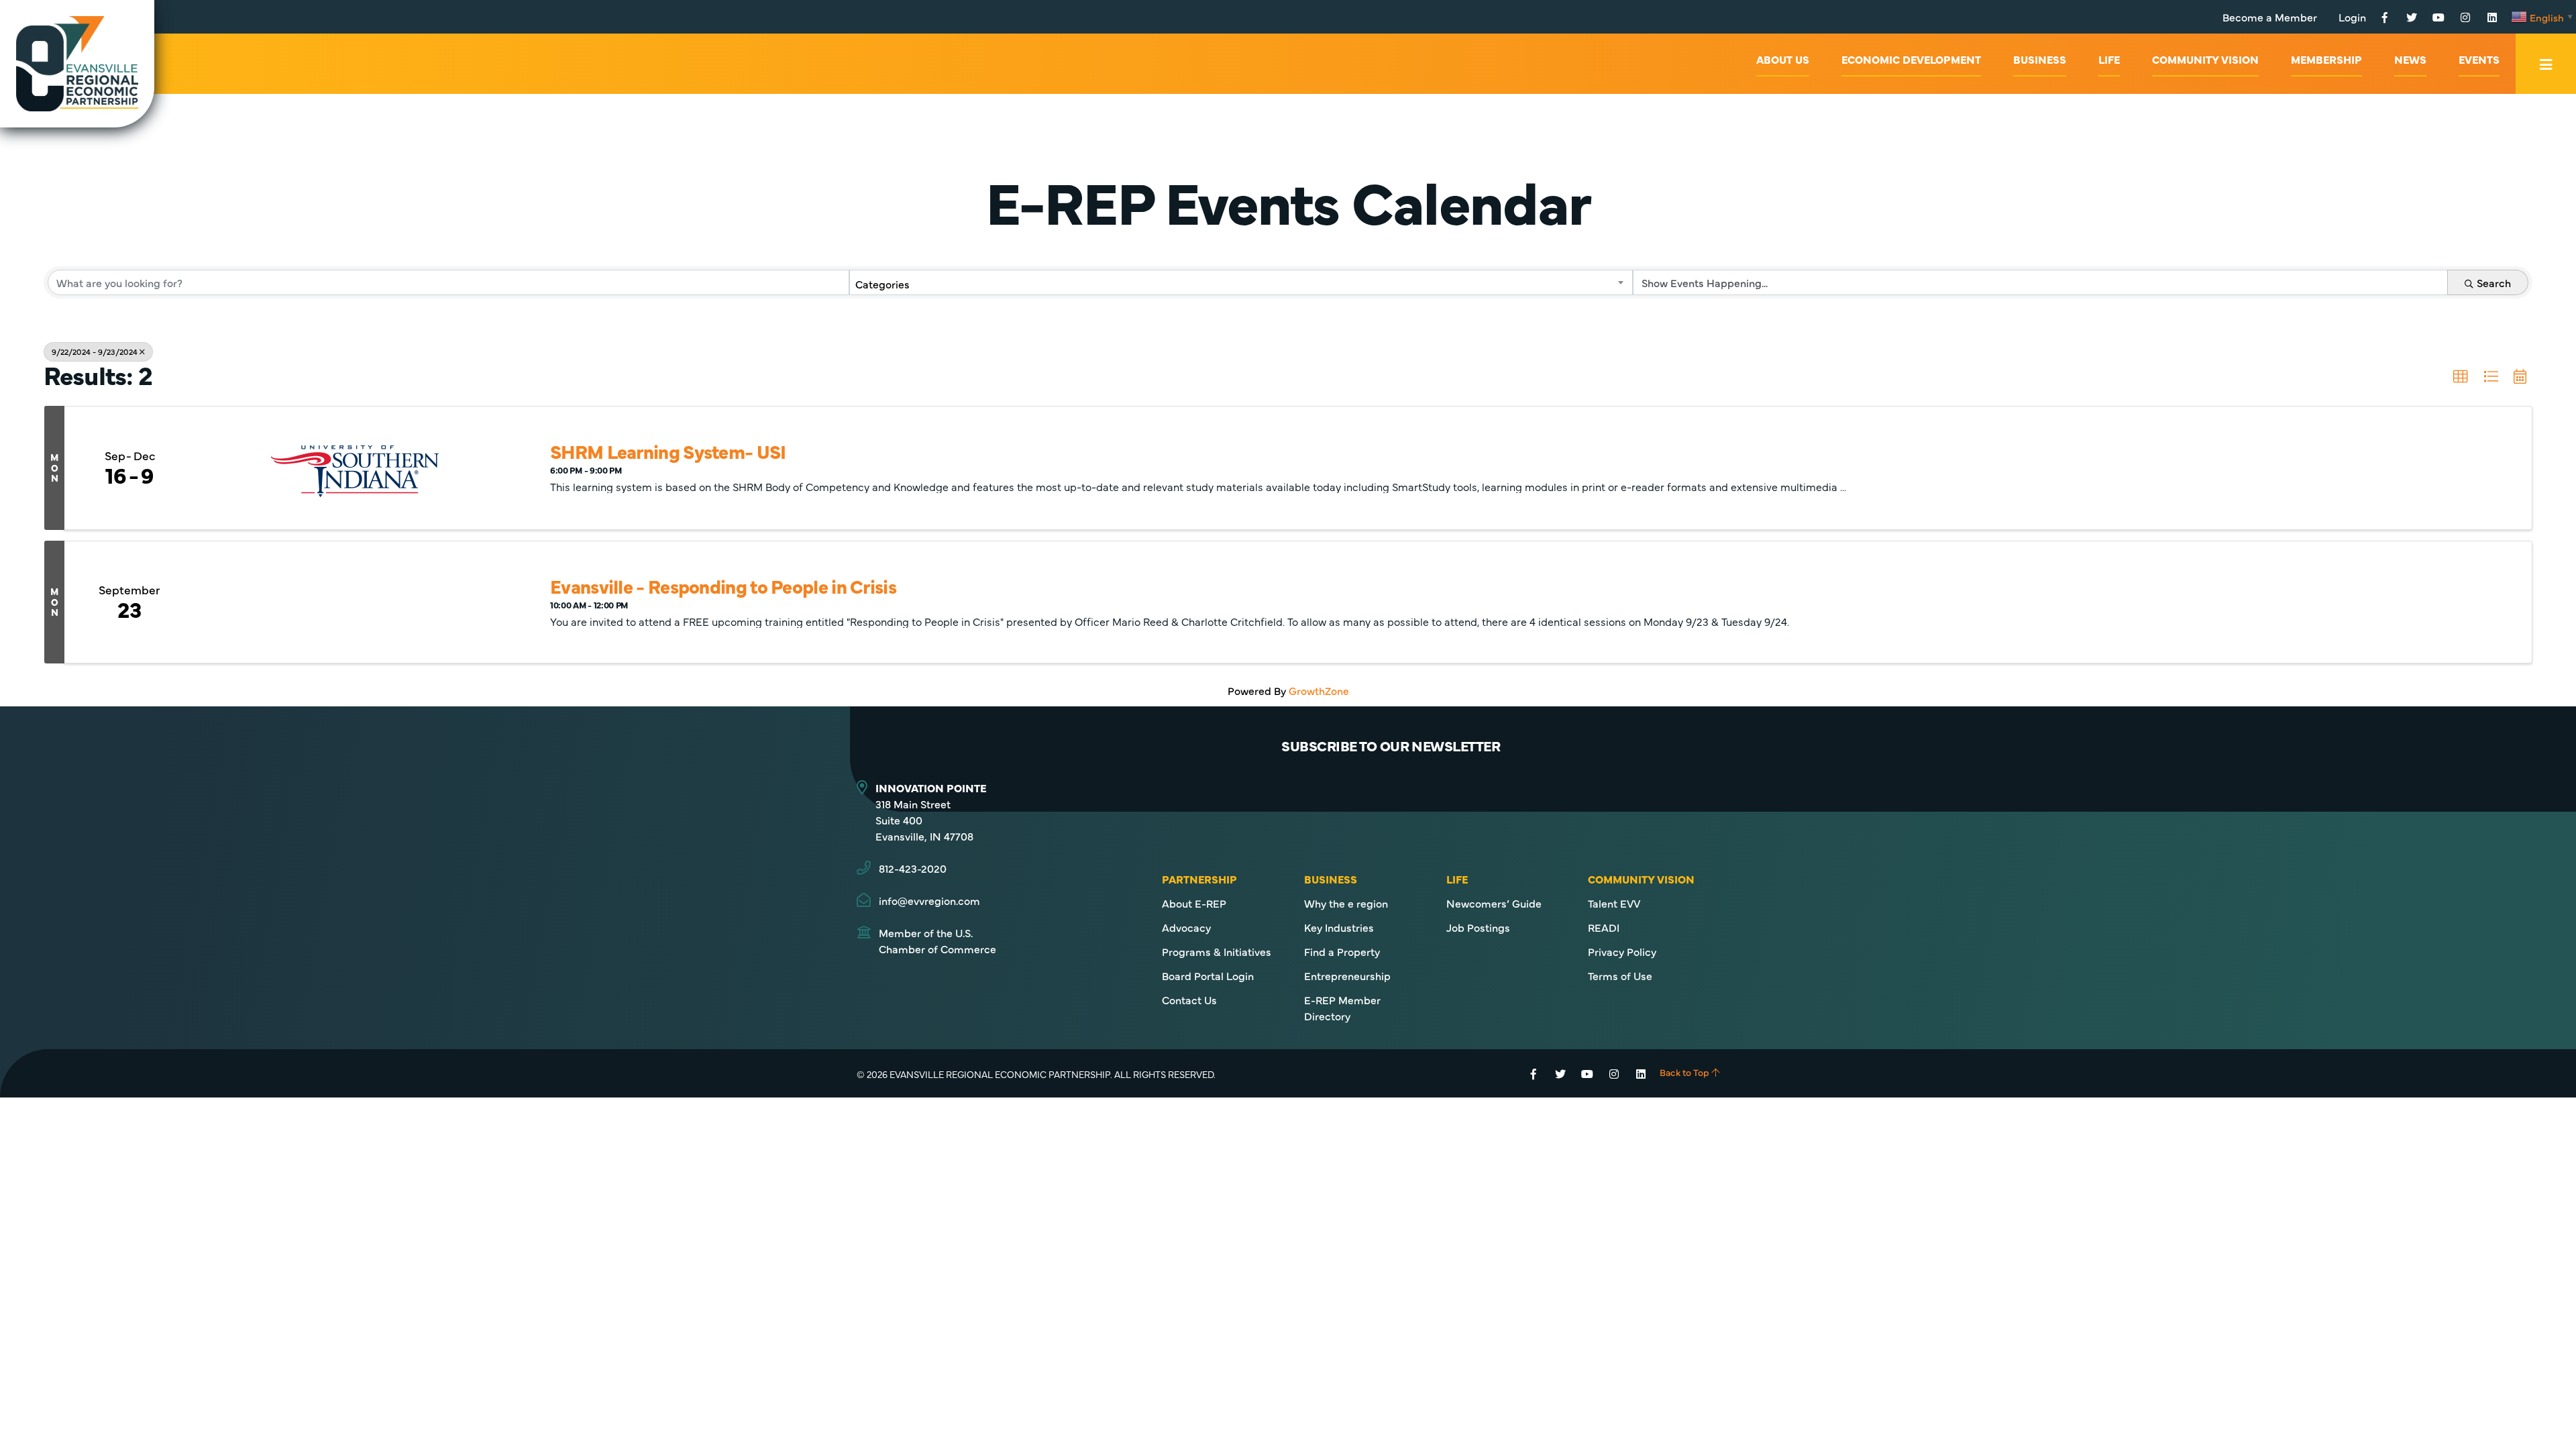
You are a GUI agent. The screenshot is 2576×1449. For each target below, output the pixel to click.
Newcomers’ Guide (1494, 903)
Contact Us (1189, 1000)
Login (2352, 17)
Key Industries (1339, 927)
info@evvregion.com (929, 900)
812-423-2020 (913, 868)
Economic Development (1911, 59)
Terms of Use (1620, 975)
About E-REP (1194, 903)
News (2410, 59)
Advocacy (1186, 927)
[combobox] (1241, 282)
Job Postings (1478, 927)
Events (2479, 59)
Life (2109, 59)
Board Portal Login (1208, 975)
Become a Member (2270, 17)
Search (2494, 282)
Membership (2326, 59)
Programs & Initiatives (1217, 951)
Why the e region (1346, 903)
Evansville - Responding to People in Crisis (723, 586)
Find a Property (1342, 951)
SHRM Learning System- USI (668, 451)
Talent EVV (1614, 903)
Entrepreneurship (1347, 975)
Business (2040, 59)
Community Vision (2205, 59)
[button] (2461, 377)
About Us (1783, 59)
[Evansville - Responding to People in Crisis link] (355, 602)
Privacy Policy (1622, 951)
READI (1604, 927)
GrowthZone (1319, 690)
